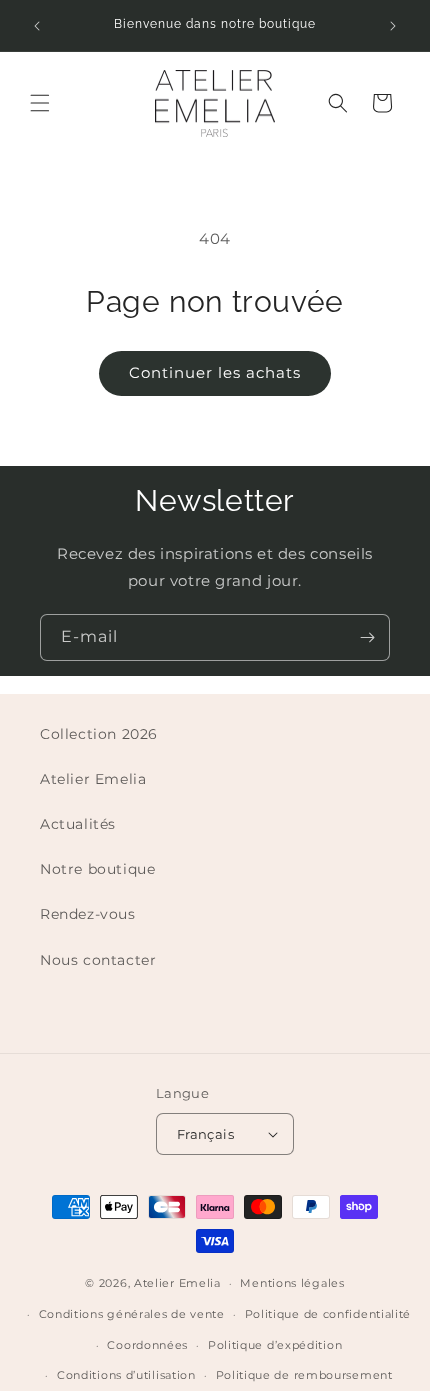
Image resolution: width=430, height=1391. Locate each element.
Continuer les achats (215, 372)
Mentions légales (292, 1283)
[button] (40, 103)
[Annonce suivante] (393, 26)
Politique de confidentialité (328, 1314)
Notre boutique (97, 869)
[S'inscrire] (367, 637)
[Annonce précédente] (37, 26)
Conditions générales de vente (132, 1314)
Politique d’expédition (275, 1345)
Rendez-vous (88, 914)
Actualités (78, 824)
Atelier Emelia (93, 779)
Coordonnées (147, 1345)
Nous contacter (98, 960)
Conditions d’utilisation (126, 1375)
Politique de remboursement (304, 1375)
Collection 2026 (99, 734)
